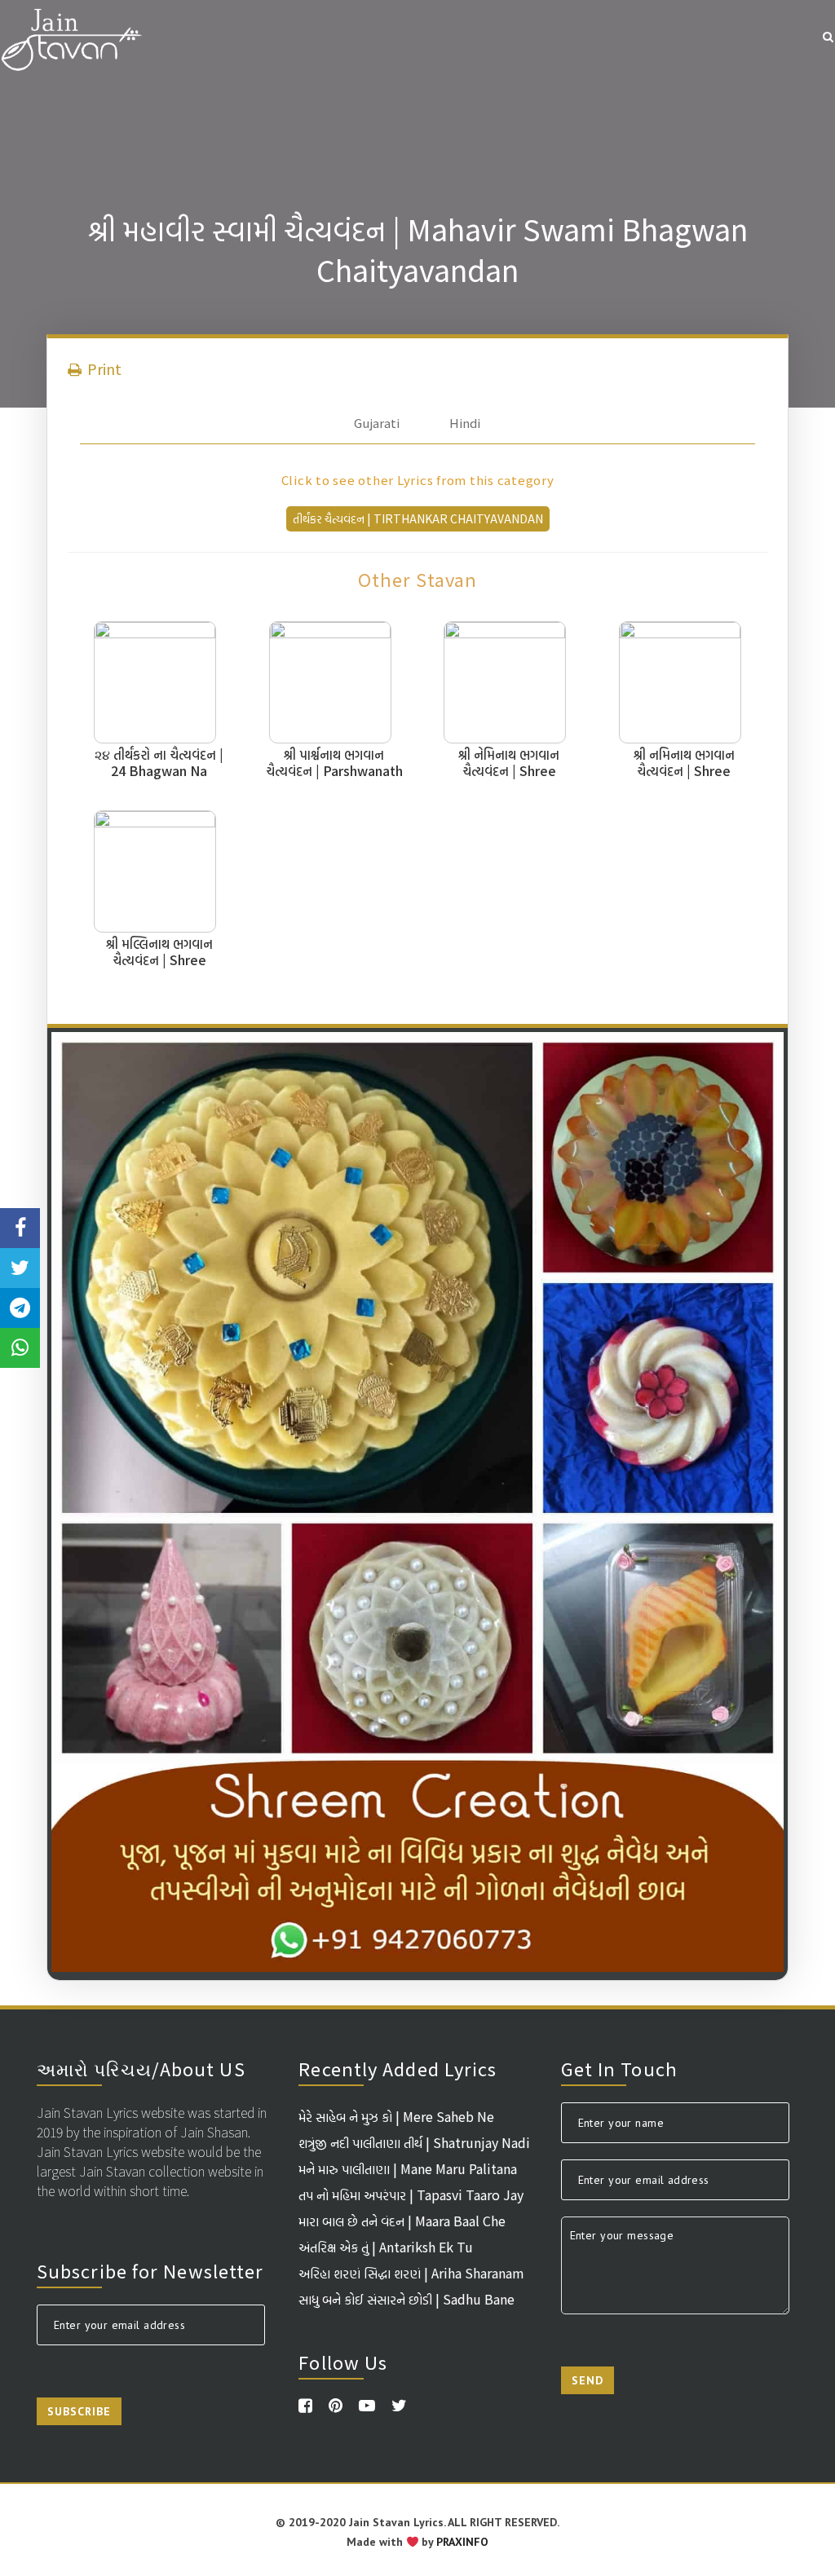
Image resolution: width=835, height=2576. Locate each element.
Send (588, 2380)
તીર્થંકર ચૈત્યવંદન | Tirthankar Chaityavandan (418, 518)
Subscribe (79, 2411)
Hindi (465, 423)
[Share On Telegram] (20, 1308)
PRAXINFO (462, 2542)
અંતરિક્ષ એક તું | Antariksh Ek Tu (386, 2247)
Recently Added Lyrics (398, 2068)
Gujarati (377, 423)
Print (103, 368)
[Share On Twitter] (20, 1268)
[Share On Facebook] (20, 1228)
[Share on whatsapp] (20, 1348)
